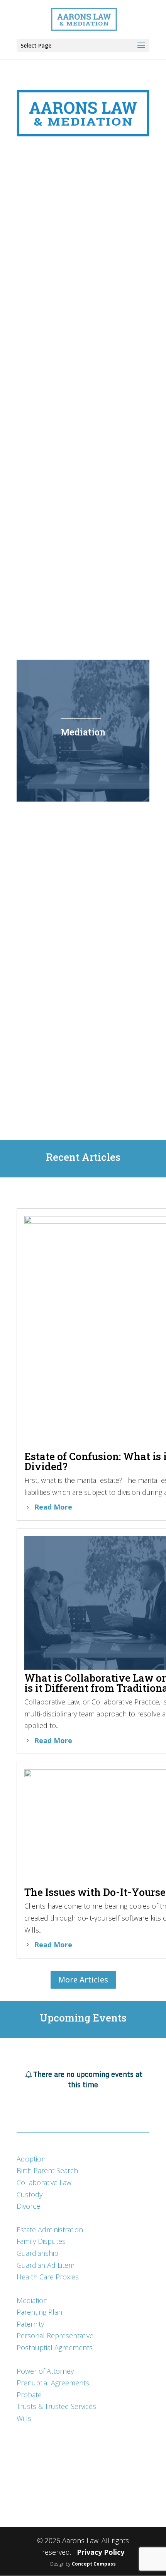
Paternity (30, 2324)
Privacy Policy (101, 2552)
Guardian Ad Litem (46, 2265)
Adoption (31, 2159)
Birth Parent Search (47, 2170)
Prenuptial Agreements (53, 2383)
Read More (53, 1507)
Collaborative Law (44, 2182)
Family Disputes (41, 2241)
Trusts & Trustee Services (56, 2406)
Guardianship (37, 2253)
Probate (29, 2395)
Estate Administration (50, 2230)
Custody (30, 2194)
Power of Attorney (45, 2371)
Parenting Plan (39, 2312)
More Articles (83, 1980)
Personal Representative (55, 2335)
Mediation (32, 2300)
